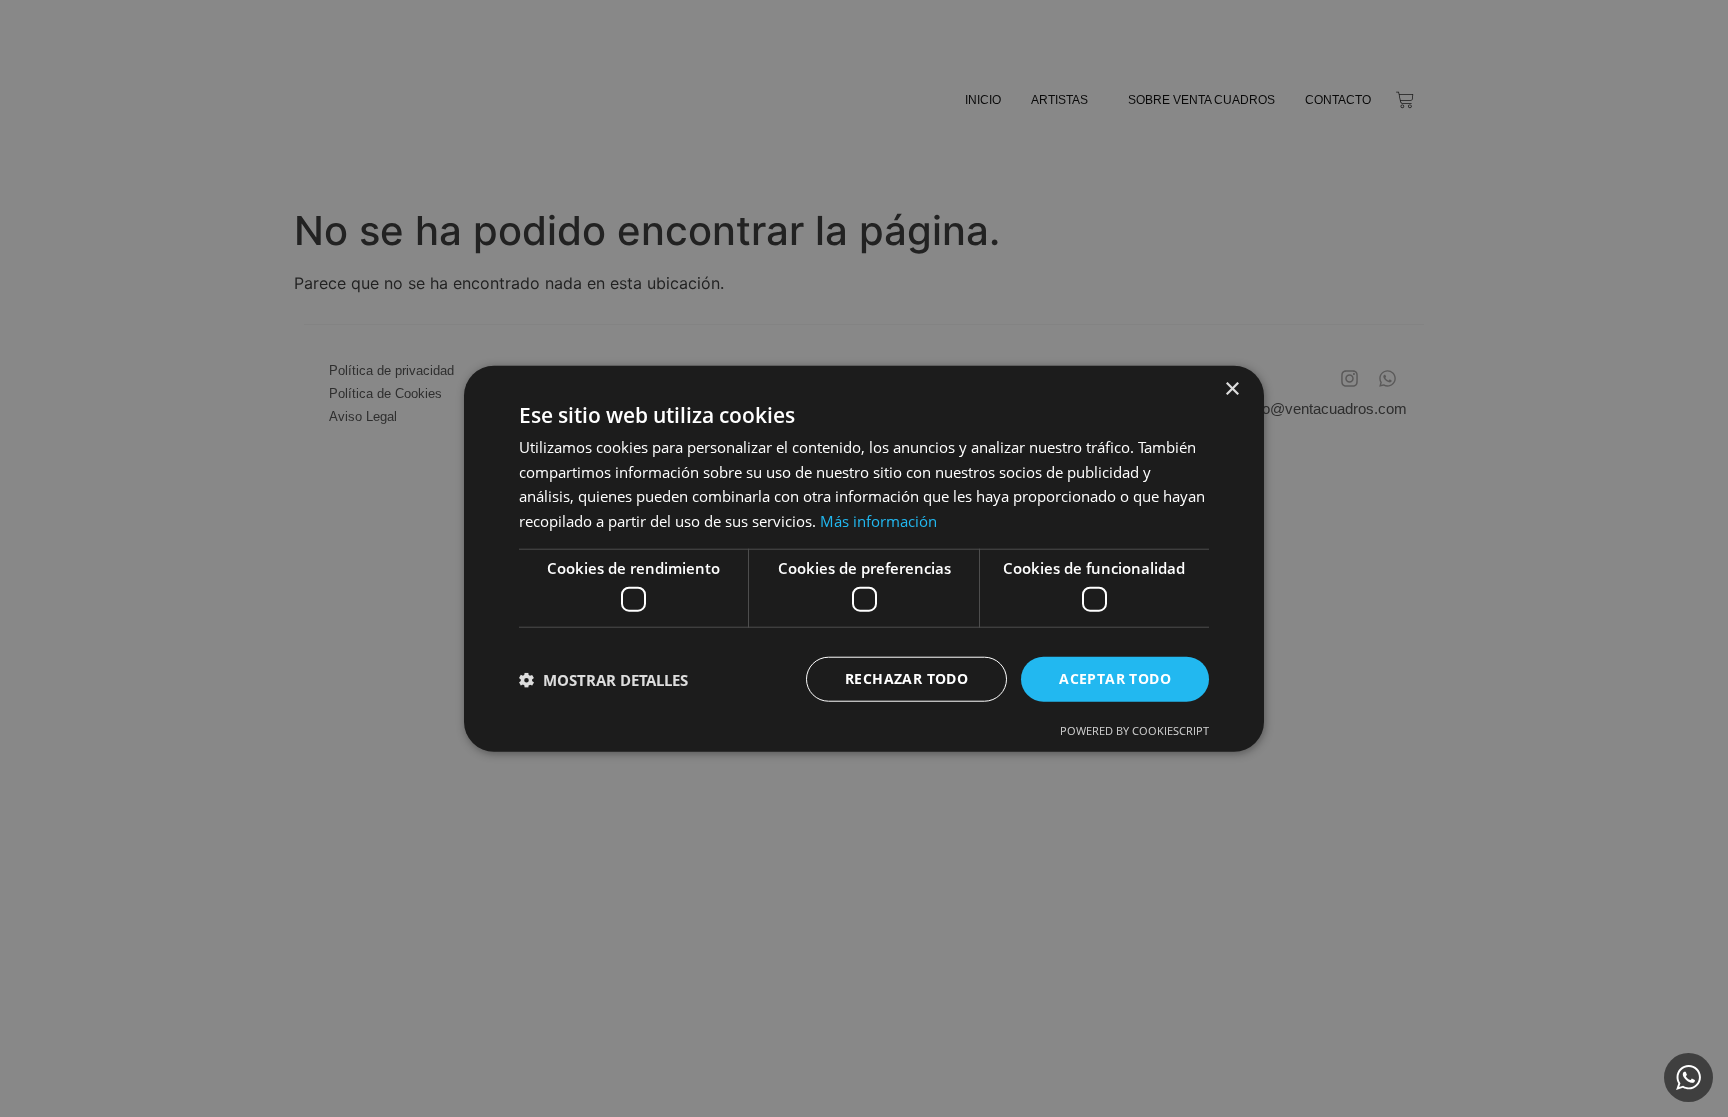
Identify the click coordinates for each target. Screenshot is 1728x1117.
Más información (878, 521)
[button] (603, 679)
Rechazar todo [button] (906, 678)
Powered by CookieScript (1134, 730)
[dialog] (864, 558)
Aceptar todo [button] (1115, 678)
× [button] (1231, 388)
